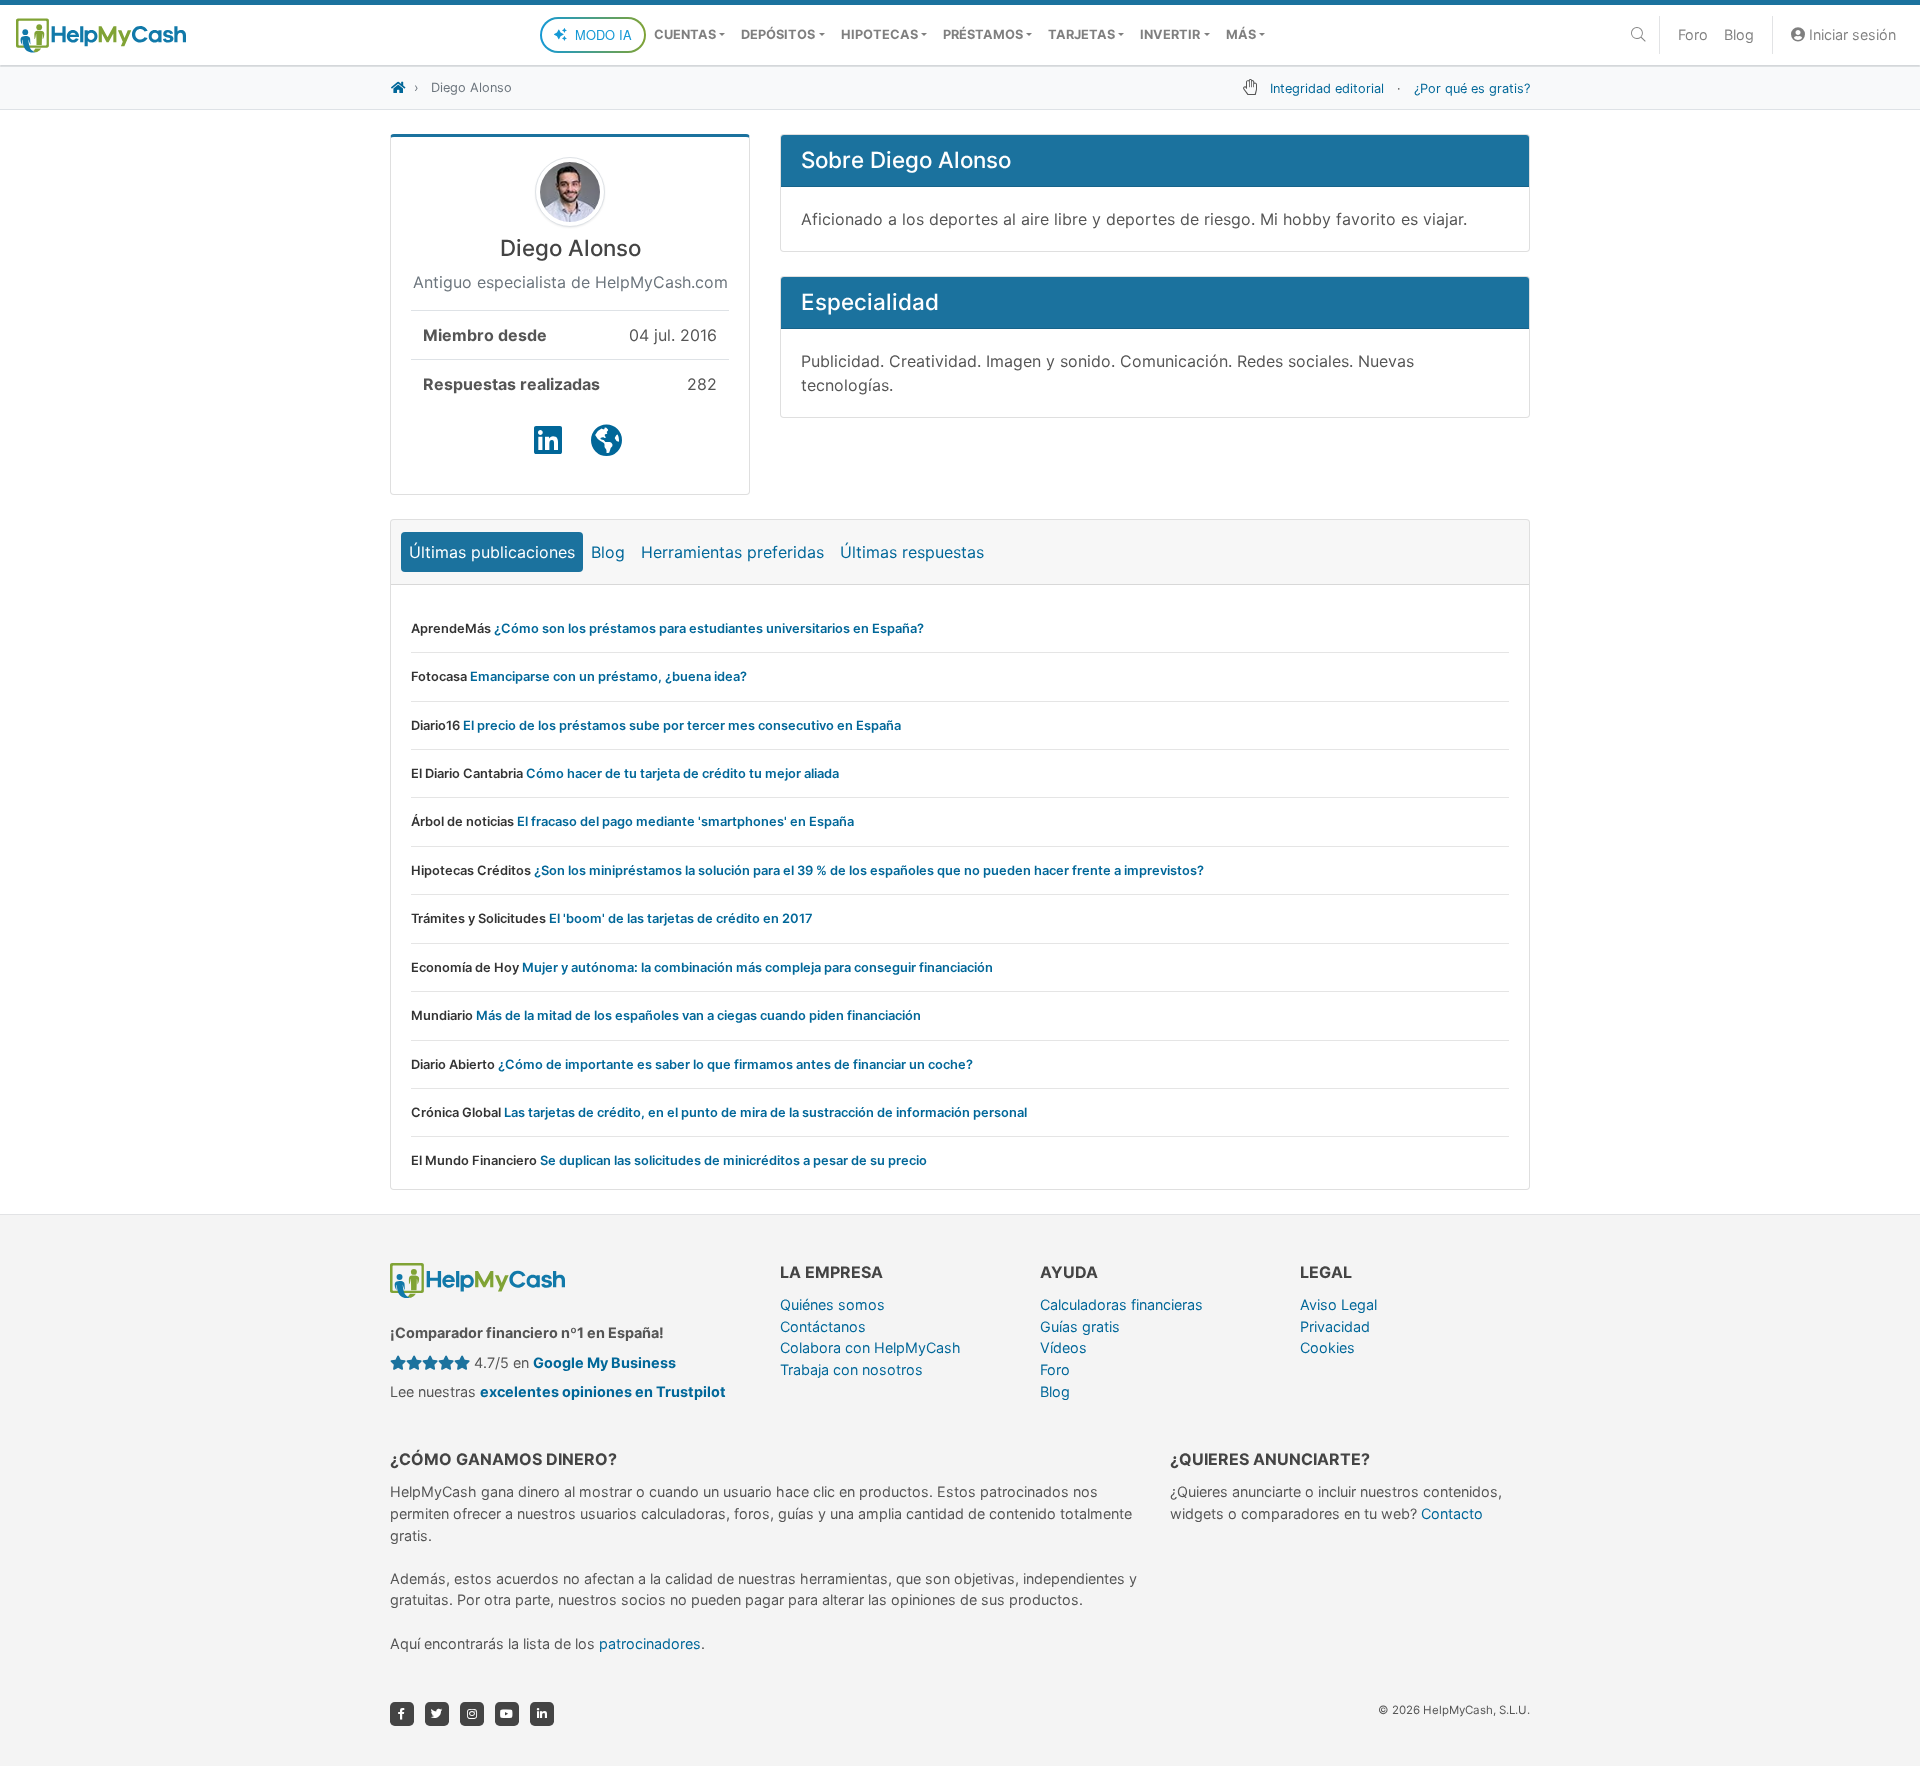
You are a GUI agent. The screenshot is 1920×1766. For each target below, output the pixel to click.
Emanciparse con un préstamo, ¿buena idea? (608, 676)
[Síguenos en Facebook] (402, 1714)
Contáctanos (823, 1326)
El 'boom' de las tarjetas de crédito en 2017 (681, 918)
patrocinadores (650, 1643)
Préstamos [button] (983, 34)
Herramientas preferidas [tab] (732, 552)
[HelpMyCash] (101, 35)
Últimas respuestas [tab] (912, 552)
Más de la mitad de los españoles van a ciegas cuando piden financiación (698, 1015)
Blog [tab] (608, 552)
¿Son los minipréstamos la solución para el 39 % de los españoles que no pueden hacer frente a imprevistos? (869, 870)
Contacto (1452, 1513)
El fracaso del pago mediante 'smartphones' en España (685, 821)
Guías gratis (1080, 1326)
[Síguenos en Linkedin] (542, 1714)
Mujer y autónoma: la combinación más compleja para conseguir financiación (757, 967)
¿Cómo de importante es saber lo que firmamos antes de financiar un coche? (735, 1064)
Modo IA (603, 34)
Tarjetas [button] (1081, 34)
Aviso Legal (1338, 1304)
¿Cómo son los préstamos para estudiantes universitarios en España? (709, 628)
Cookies (1327, 1347)
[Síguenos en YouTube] (507, 1714)
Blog (1739, 34)
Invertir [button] (1170, 34)
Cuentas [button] (685, 34)
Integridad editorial (1327, 88)
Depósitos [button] (778, 34)
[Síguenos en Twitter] (437, 1714)
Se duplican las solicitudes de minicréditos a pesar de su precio (733, 1160)
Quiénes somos (832, 1304)
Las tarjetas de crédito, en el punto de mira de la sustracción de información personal (765, 1112)
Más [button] (1241, 34)
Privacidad (1335, 1326)
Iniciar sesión (1850, 34)
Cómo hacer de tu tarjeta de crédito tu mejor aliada (682, 773)
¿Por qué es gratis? (1472, 88)
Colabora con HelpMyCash (870, 1347)
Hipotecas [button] (879, 34)
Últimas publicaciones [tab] (492, 552)
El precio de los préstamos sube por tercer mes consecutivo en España (682, 725)
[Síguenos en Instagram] (472, 1714)
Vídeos (1063, 1347)
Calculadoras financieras (1121, 1304)
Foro (1693, 34)
